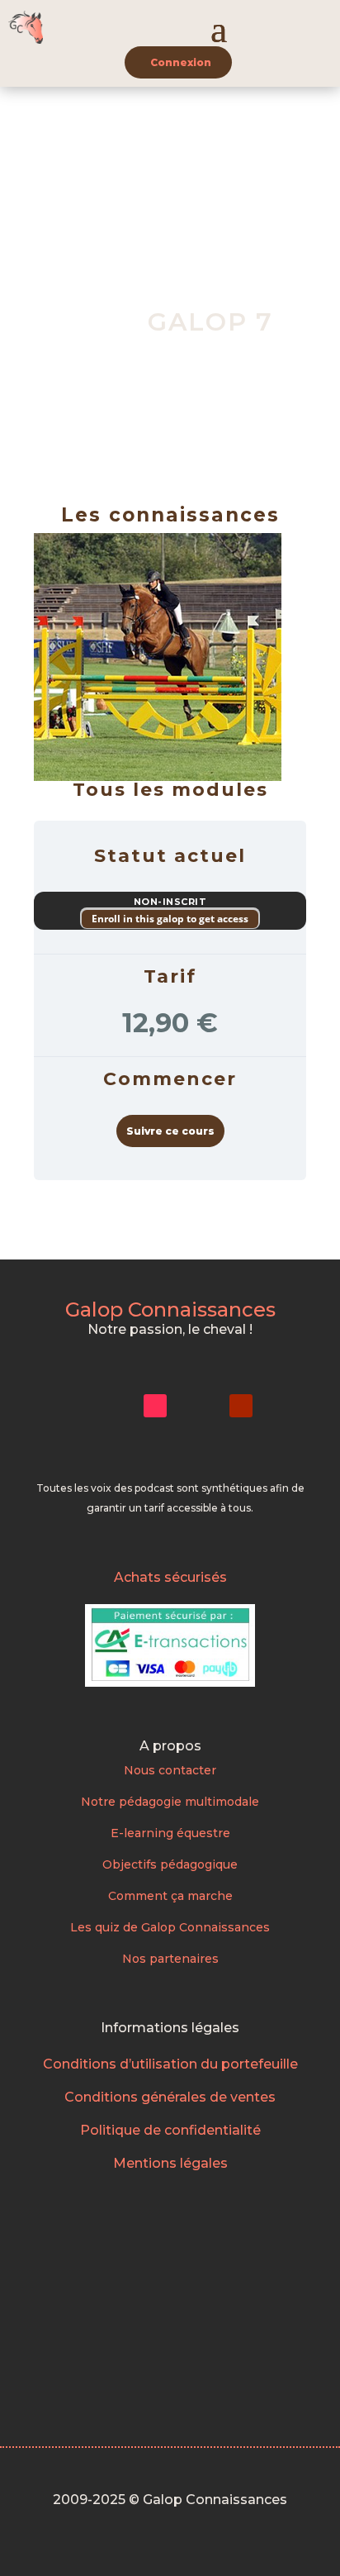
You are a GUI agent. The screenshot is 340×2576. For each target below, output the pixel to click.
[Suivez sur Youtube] (241, 1406)
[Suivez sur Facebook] (198, 1406)
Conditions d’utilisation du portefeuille (170, 2064)
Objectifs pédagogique (170, 1864)
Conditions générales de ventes (170, 2097)
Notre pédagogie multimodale (170, 1802)
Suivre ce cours (170, 1131)
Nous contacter (170, 1770)
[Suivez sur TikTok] (155, 1406)
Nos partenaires (170, 1959)
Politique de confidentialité (170, 2130)
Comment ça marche (170, 1896)
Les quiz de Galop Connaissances (170, 1927)
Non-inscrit (170, 902)
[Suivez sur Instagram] (112, 1406)
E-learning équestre (170, 1833)
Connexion (181, 62)
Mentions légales (170, 2163)
